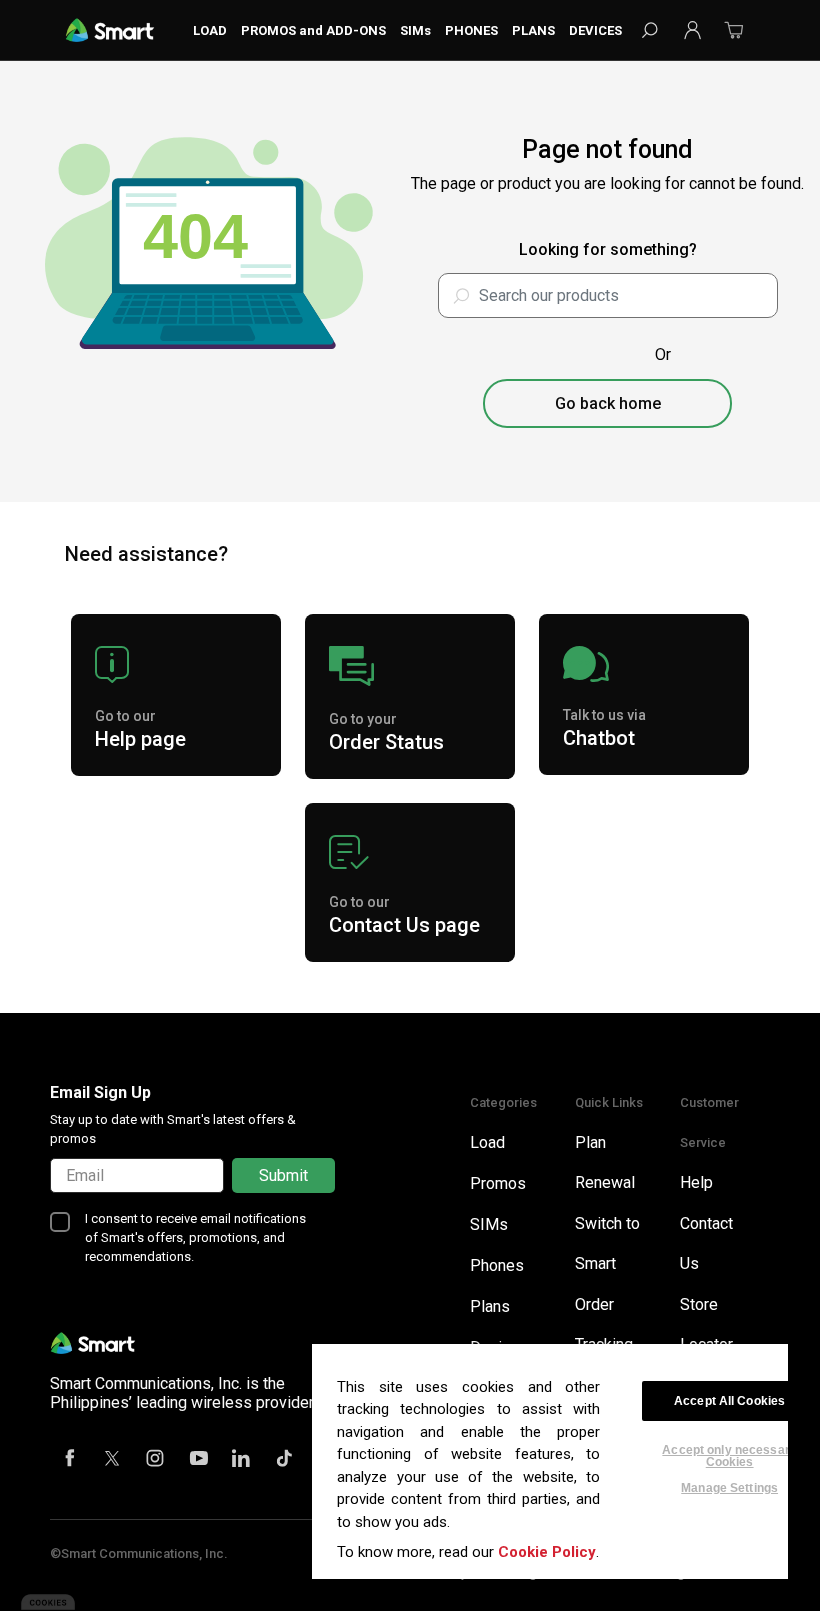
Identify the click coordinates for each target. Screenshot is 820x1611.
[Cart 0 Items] (734, 36)
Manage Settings (729, 1487)
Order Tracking (604, 1324)
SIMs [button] (415, 30)
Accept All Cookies (729, 1401)
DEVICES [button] (595, 30)
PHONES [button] (471, 30)
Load (487, 1142)
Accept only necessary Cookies (729, 1450)
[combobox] (608, 295)
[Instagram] (156, 1460)
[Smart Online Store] (110, 29)
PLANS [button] (533, 30)
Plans (490, 1306)
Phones (497, 1265)
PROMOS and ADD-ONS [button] (313, 30)
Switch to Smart (607, 1243)
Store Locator (706, 1324)
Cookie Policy (547, 1552)
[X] (113, 1460)
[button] (692, 30)
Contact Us (706, 1243)
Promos (498, 1183)
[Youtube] (199, 1460)
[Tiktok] (285, 1460)
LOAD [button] (210, 30)
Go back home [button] (608, 403)
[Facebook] (70, 1460)
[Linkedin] (242, 1460)
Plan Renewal (605, 1162)
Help (696, 1182)
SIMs (489, 1224)
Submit (283, 1175)
